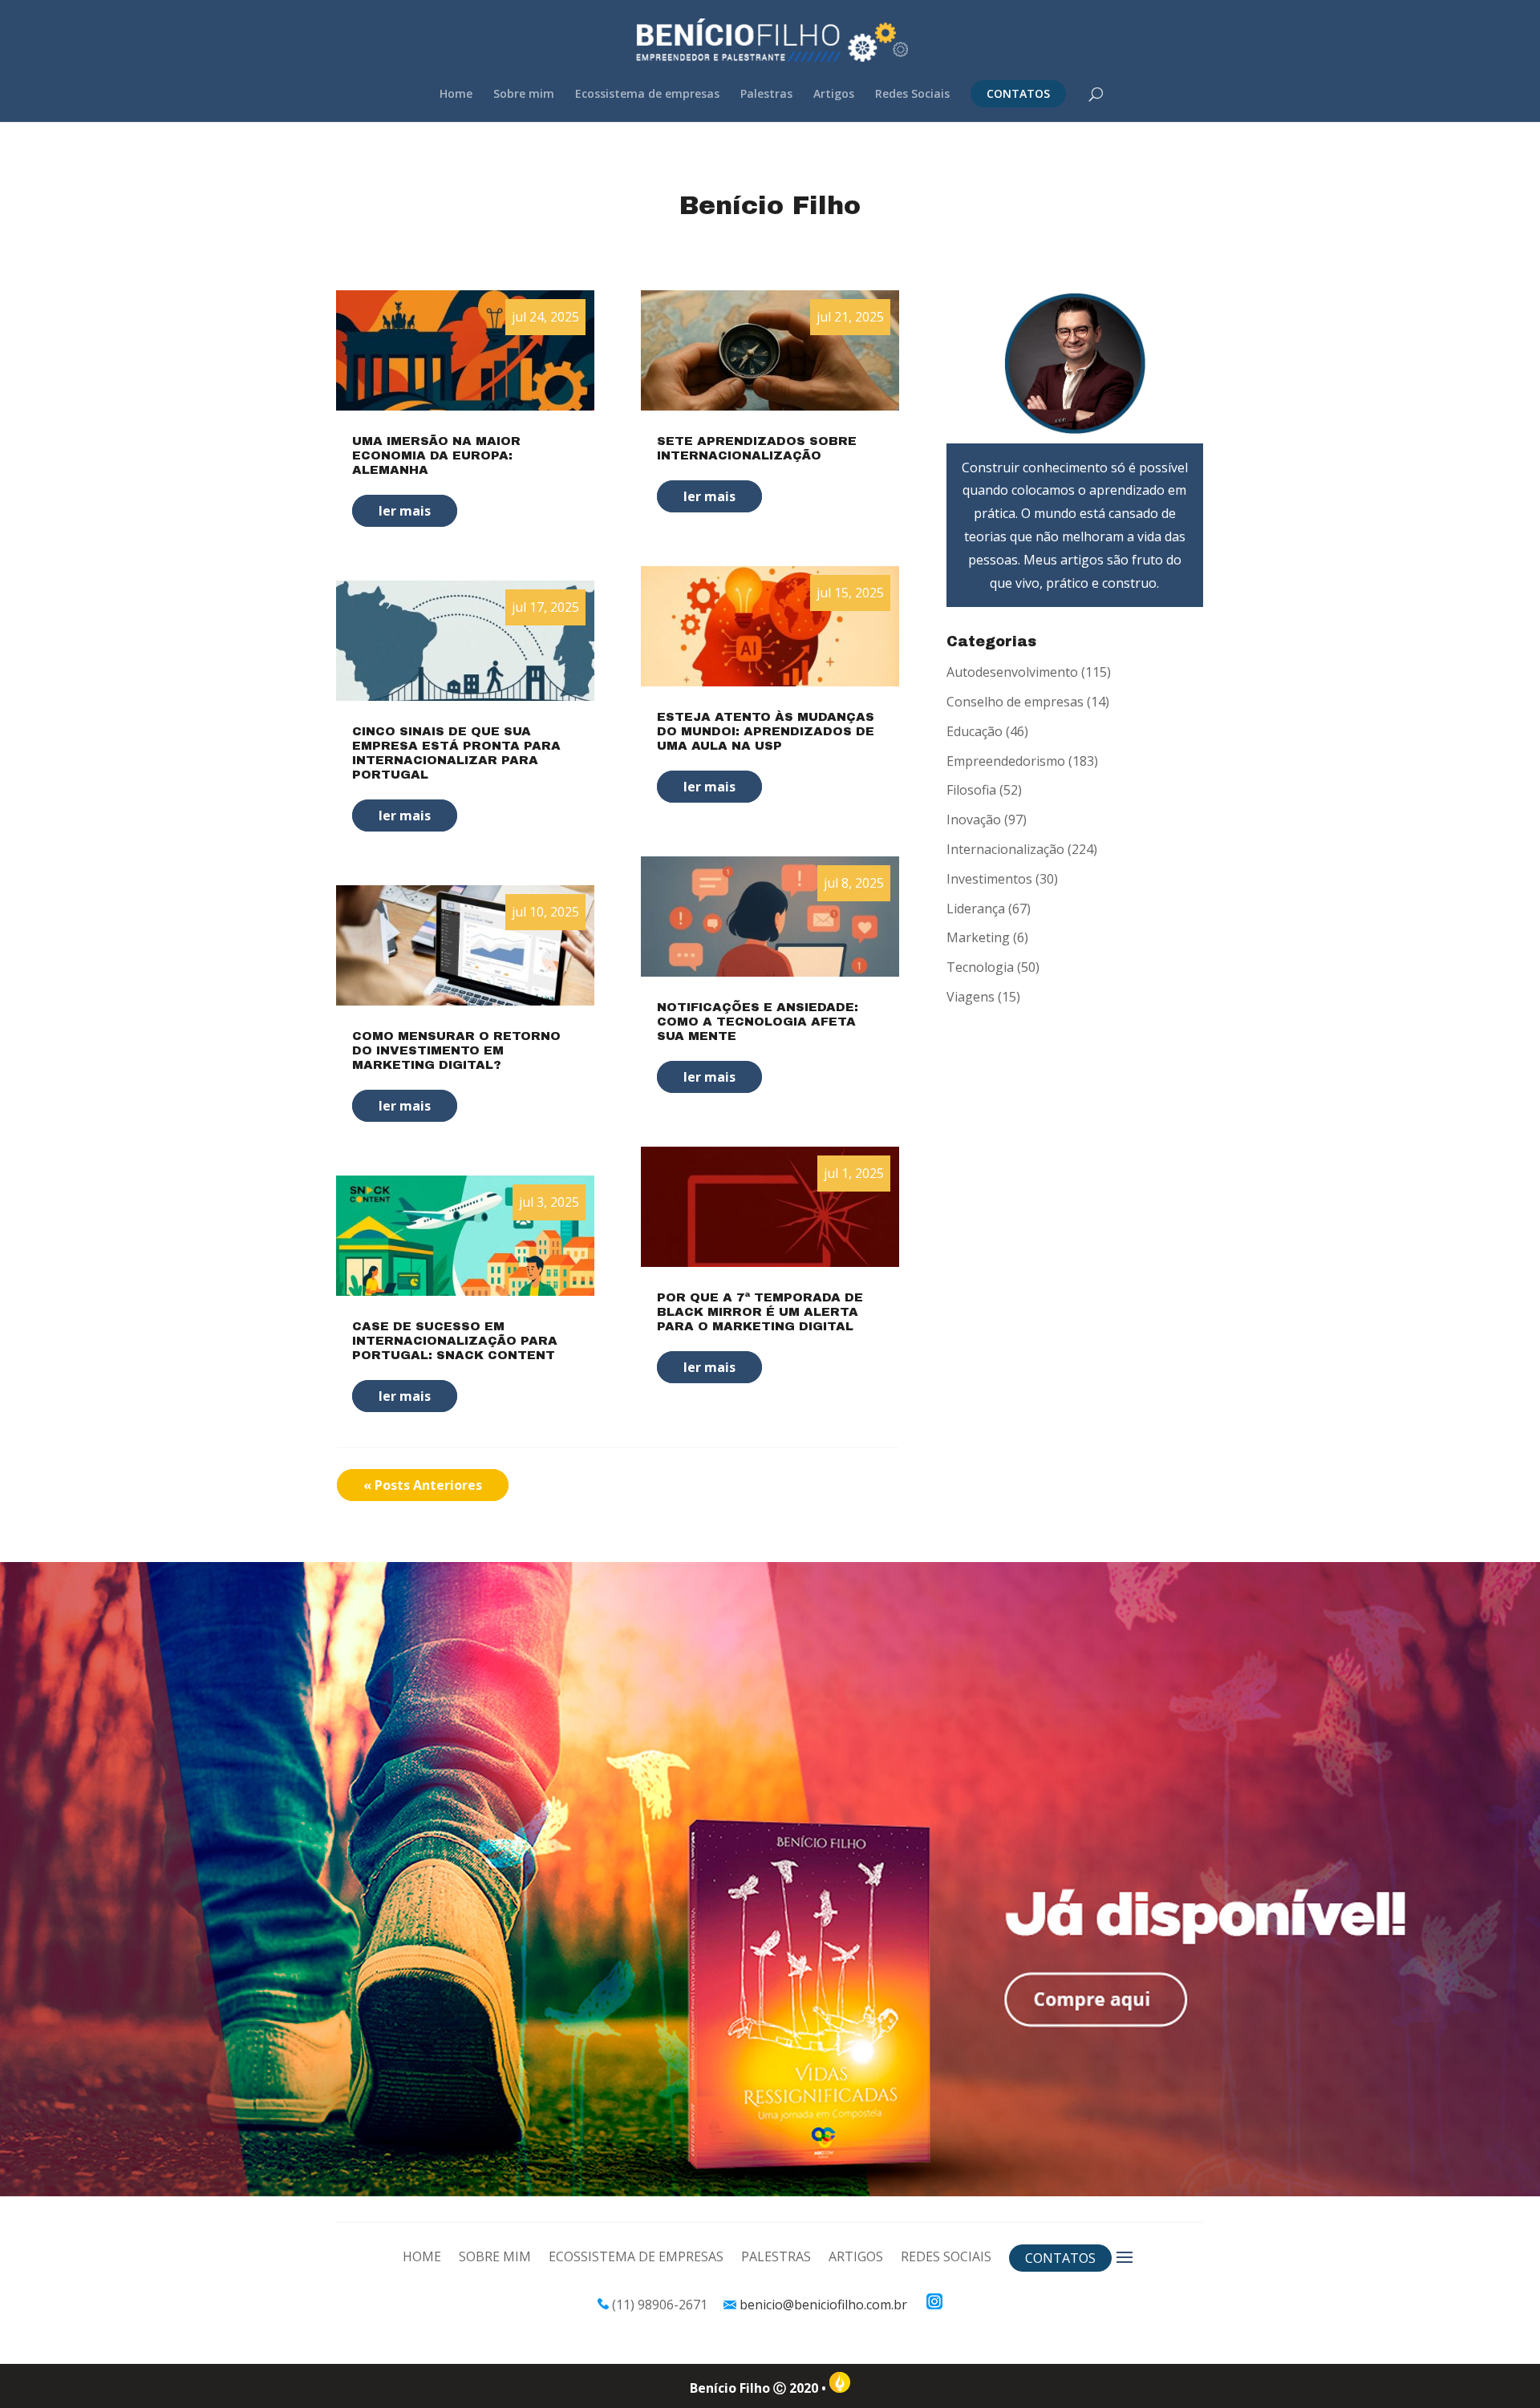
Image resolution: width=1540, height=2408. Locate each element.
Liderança (976, 909)
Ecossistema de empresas (647, 95)
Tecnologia (980, 967)
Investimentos (989, 879)
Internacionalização (1005, 849)
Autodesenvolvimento (1012, 672)
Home (456, 95)
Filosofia (971, 790)
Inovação (974, 820)
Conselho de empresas (1015, 702)
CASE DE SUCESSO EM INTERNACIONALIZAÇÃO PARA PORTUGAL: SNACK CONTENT (455, 1341)
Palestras (766, 95)
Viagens (971, 997)
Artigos (834, 95)
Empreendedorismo (1006, 761)
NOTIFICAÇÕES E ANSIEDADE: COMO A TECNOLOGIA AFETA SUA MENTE (758, 1022)
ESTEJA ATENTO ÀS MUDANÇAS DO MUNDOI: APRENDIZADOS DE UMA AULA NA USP (766, 731)
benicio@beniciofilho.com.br (823, 2305)
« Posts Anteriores (423, 1485)
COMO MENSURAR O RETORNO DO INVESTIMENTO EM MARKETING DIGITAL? (456, 1050)
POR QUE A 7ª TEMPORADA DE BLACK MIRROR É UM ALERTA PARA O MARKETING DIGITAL (760, 1312)
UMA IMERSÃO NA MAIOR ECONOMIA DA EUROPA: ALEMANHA (436, 455)
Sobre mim (524, 95)
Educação (975, 731)
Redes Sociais (912, 95)
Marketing (978, 937)
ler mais (405, 511)
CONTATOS (1018, 93)
